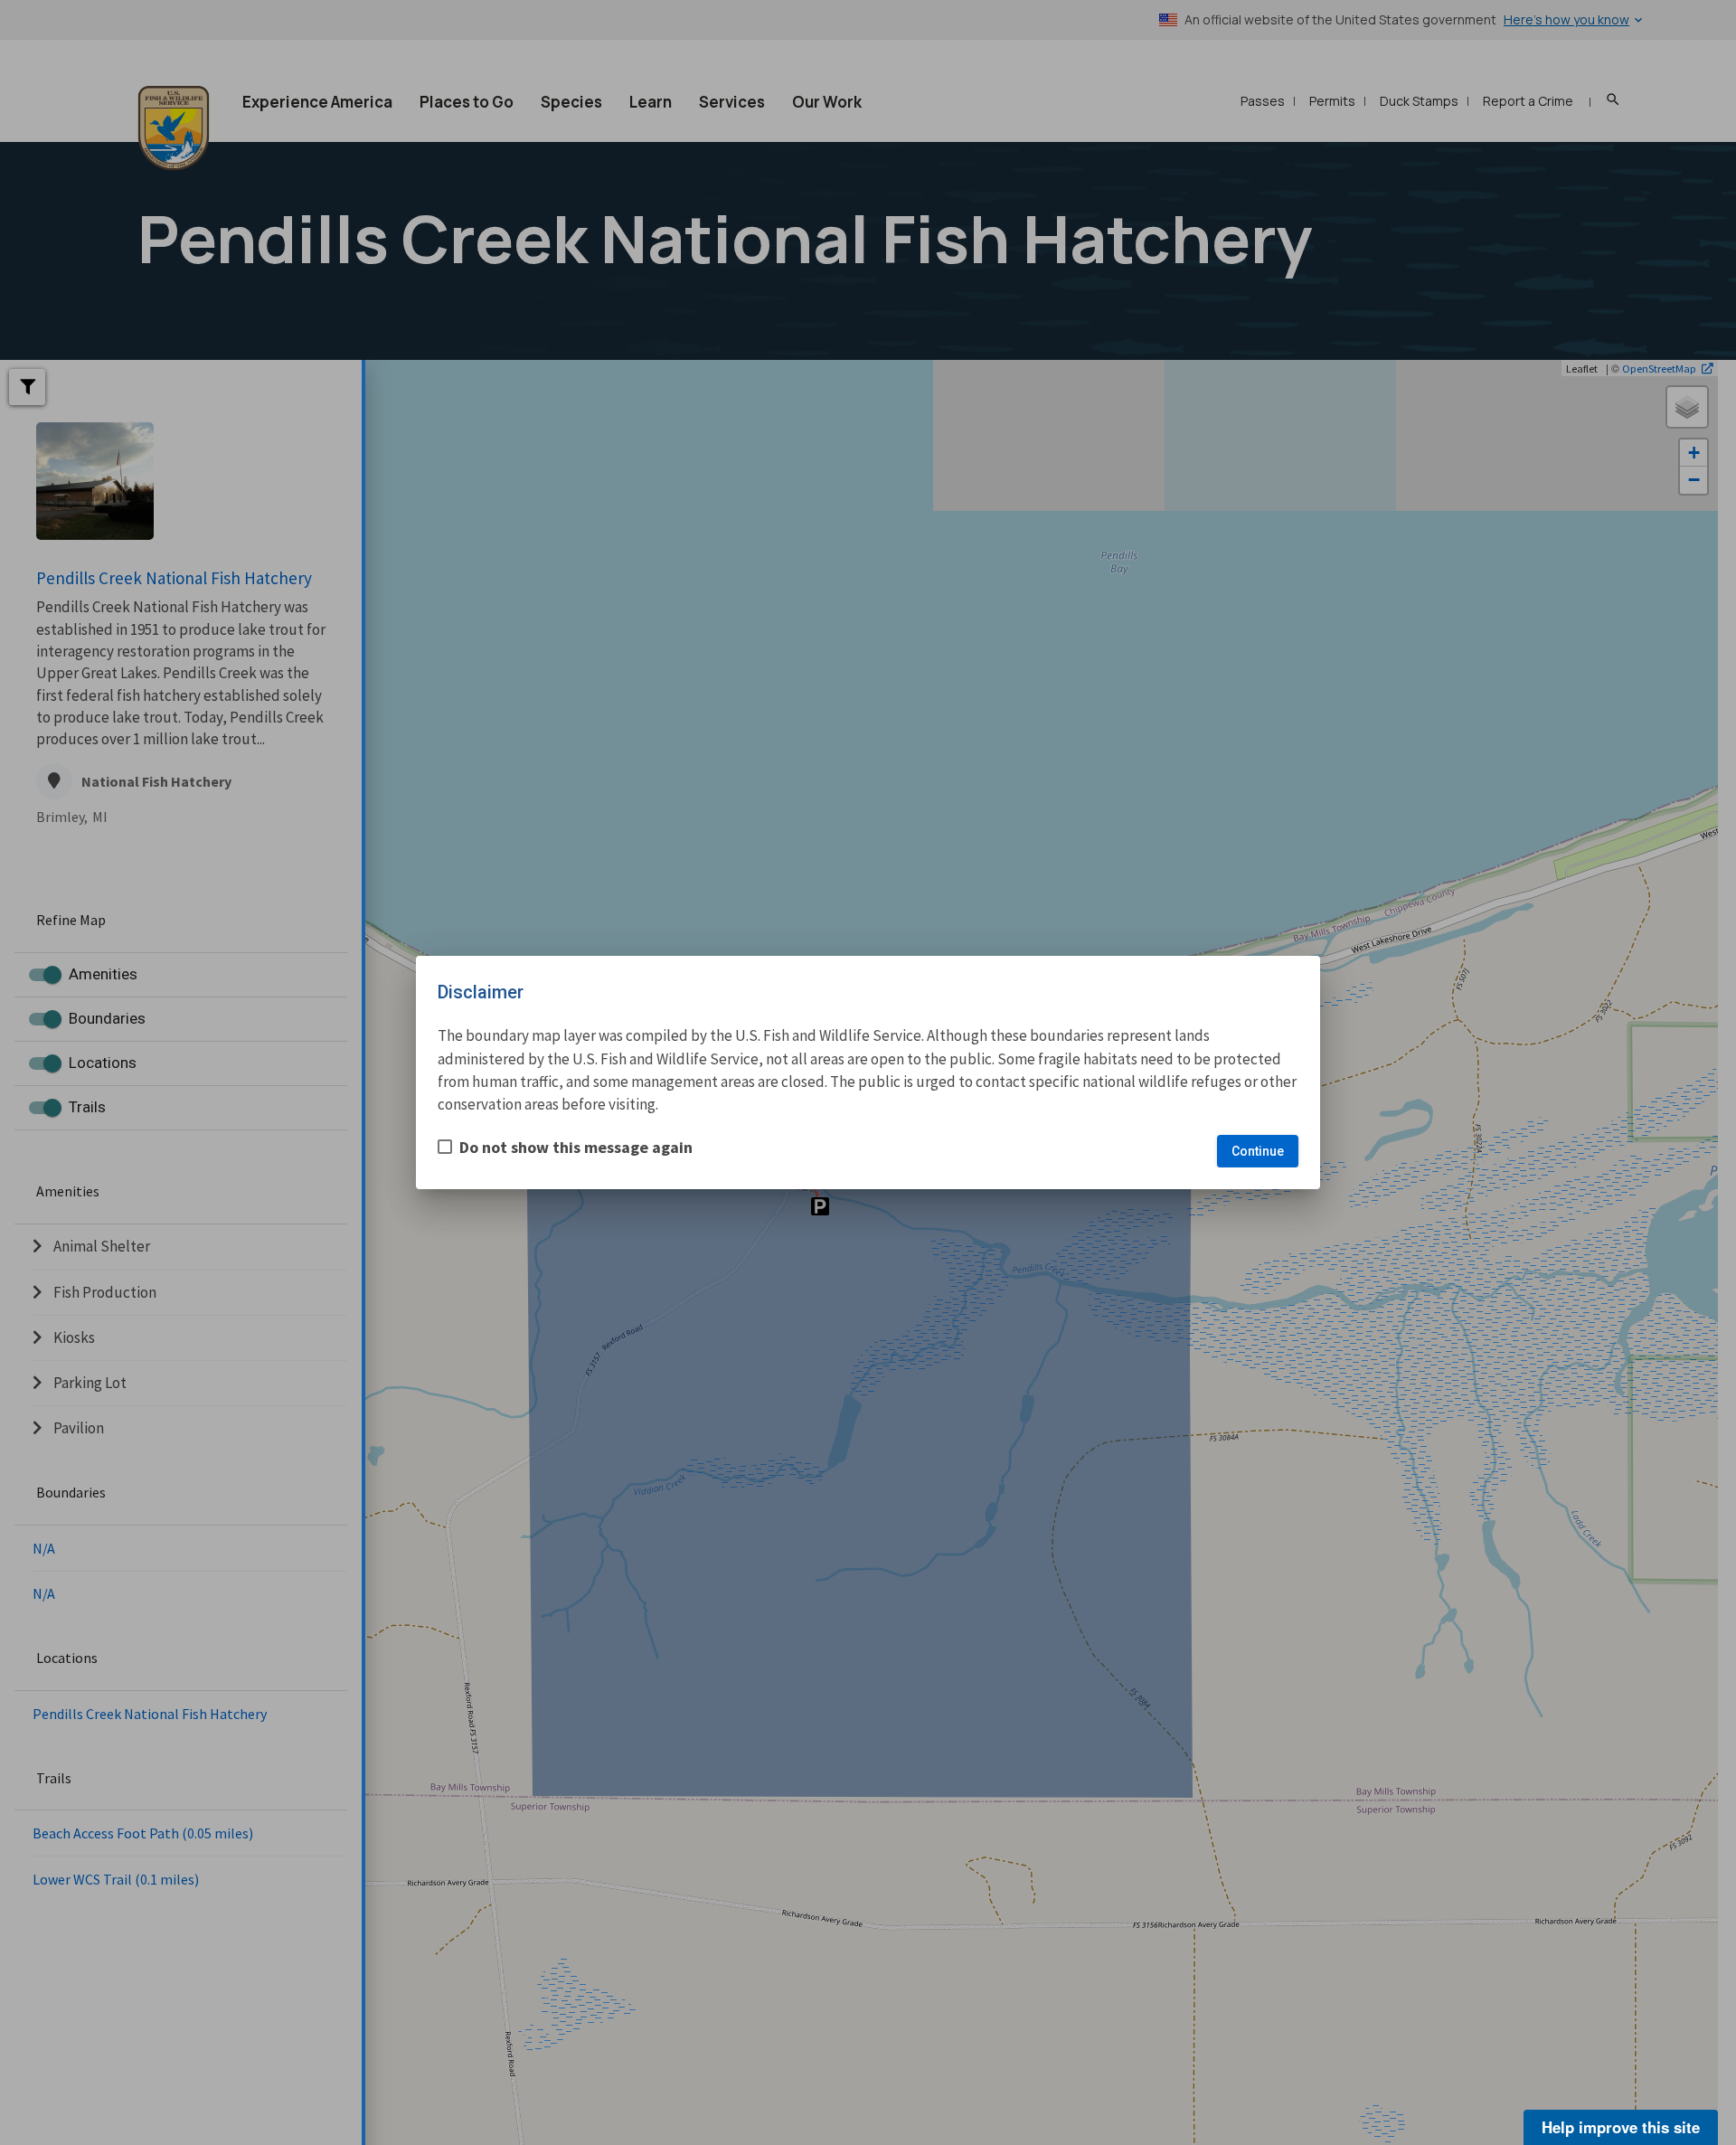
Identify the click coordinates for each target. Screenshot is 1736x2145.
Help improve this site (1621, 2127)
